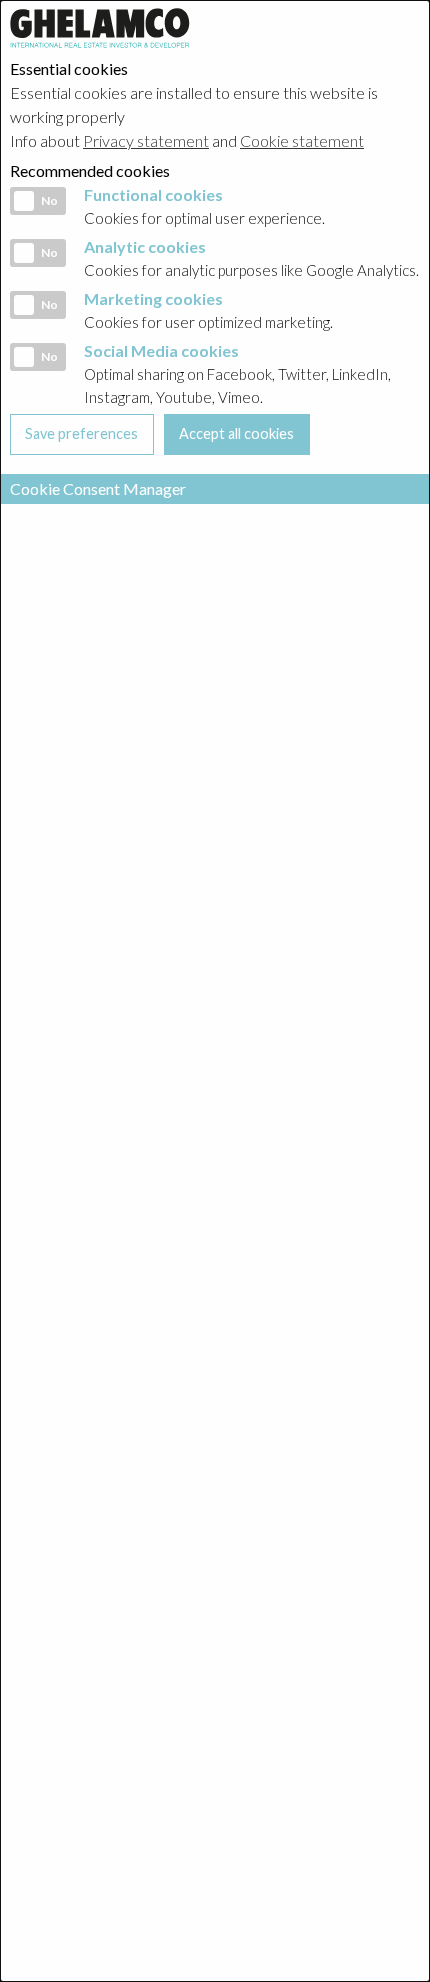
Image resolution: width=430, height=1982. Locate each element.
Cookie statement (302, 140)
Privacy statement (146, 140)
